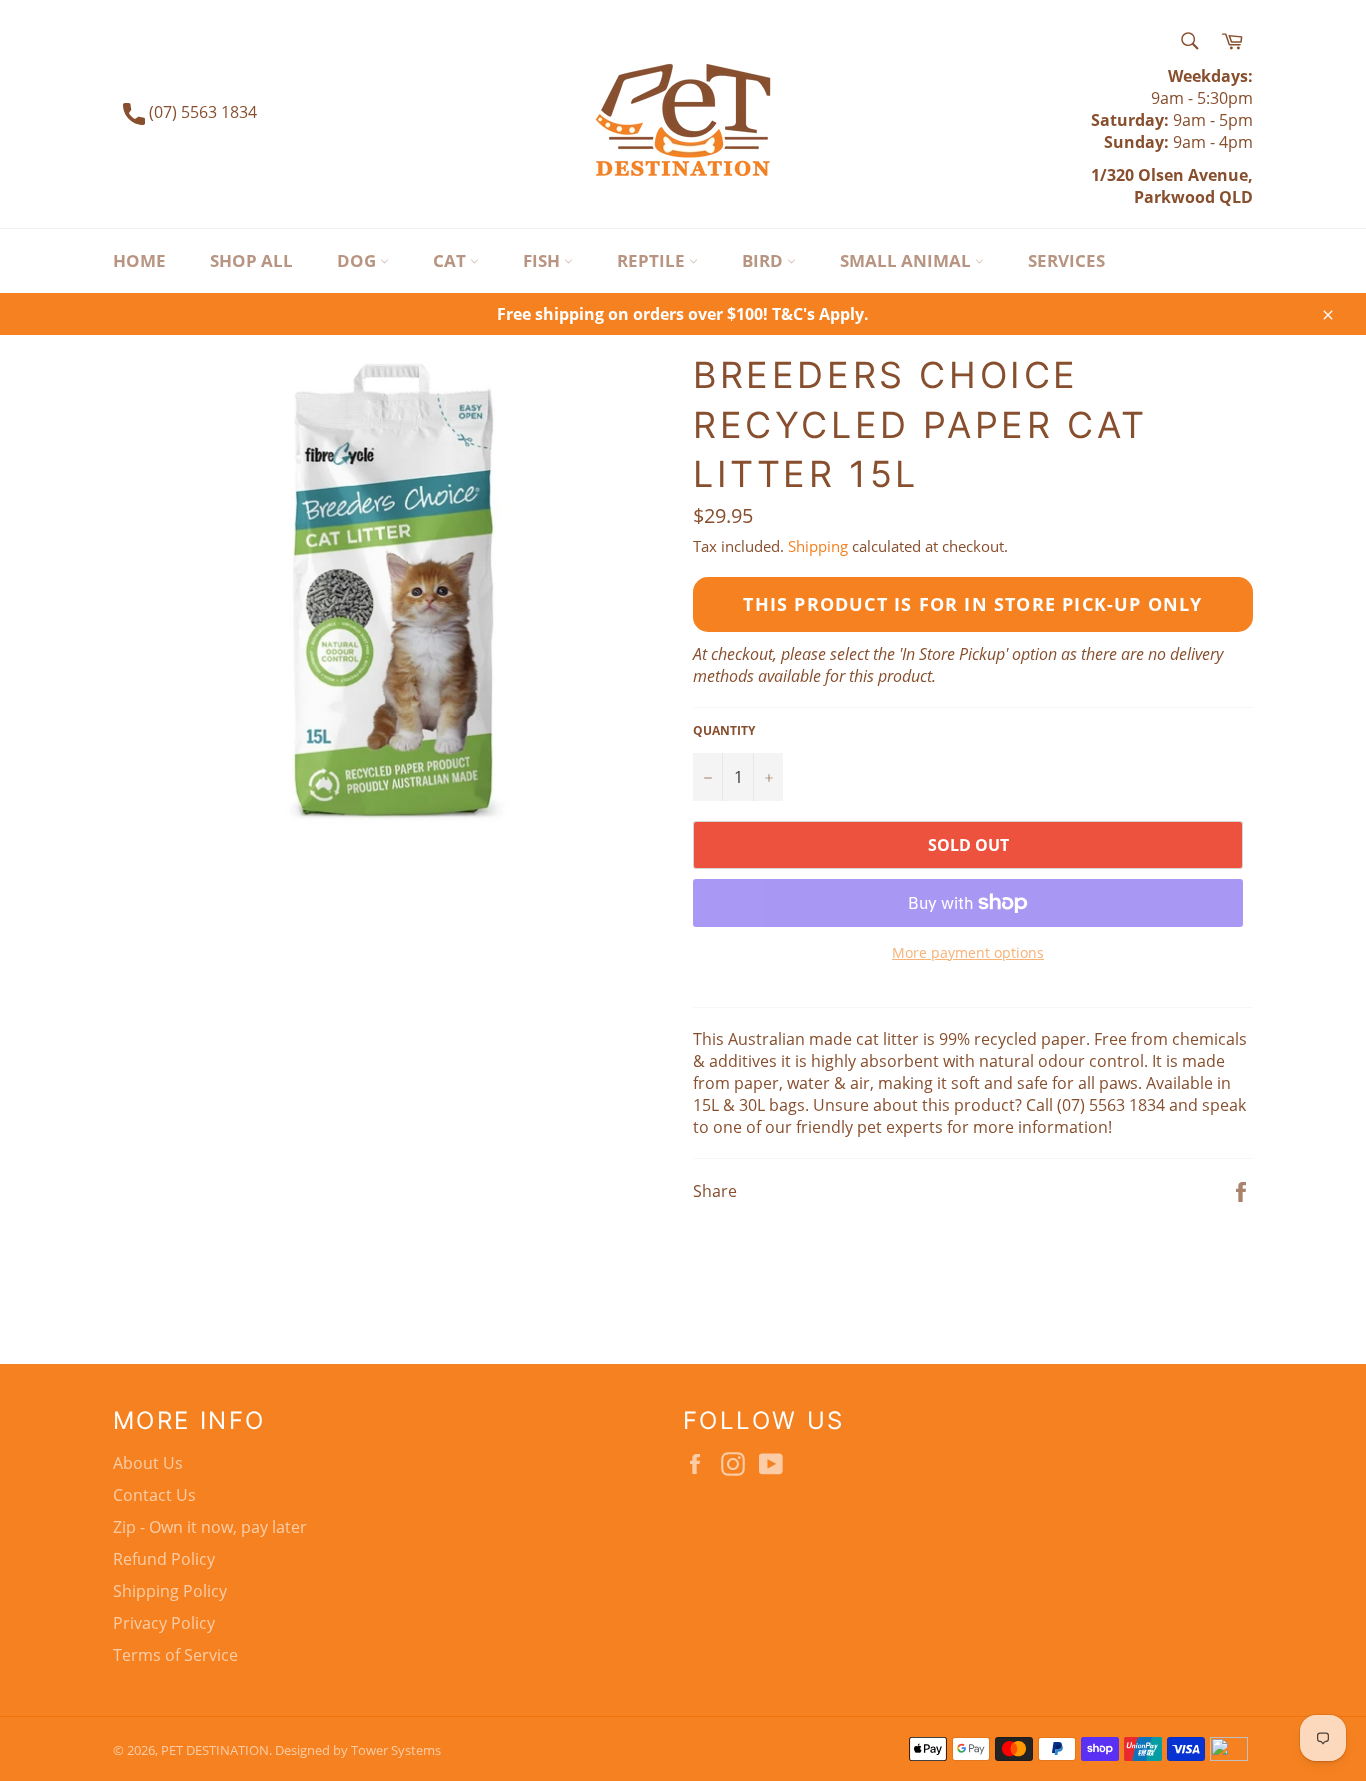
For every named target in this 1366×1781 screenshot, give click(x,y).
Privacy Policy (164, 1623)
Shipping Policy (170, 1591)
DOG (358, 260)
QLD (1234, 197)
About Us (148, 1463)
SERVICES (1066, 260)
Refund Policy (164, 1559)
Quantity (724, 731)
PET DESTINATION (215, 1750)
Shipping (818, 546)
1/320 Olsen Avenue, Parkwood (1172, 186)
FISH (543, 260)
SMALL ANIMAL (907, 260)
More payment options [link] (968, 952)
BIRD (764, 260)
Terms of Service (175, 1655)
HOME (139, 260)
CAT (451, 260)
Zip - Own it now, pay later (210, 1527)
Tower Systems (396, 1750)
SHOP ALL (251, 260)
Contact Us (154, 1495)
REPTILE (653, 260)
